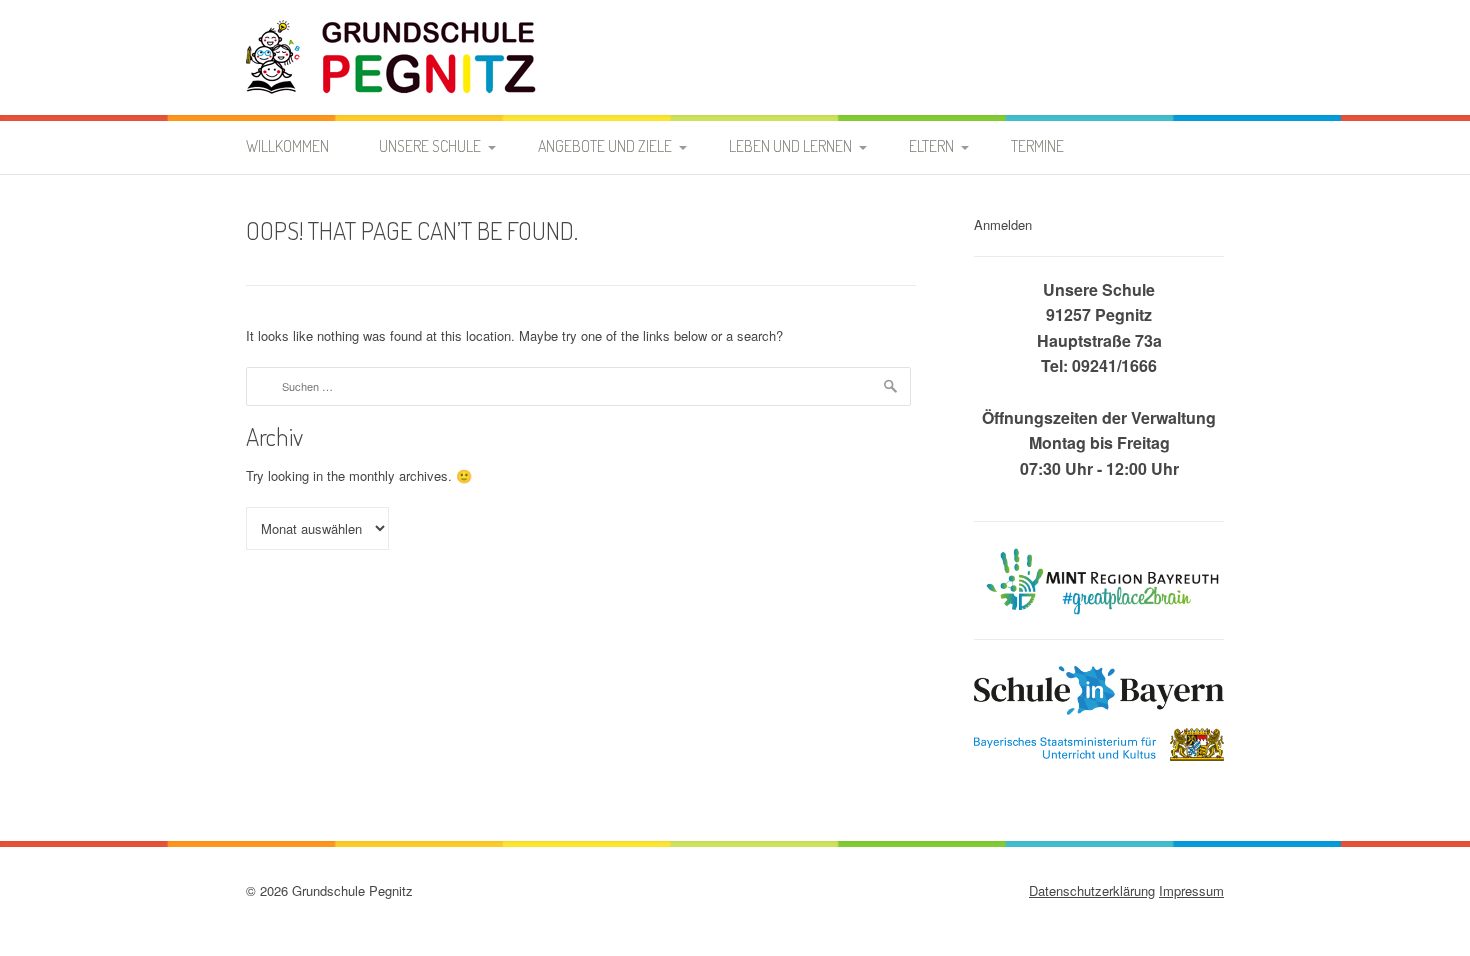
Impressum (1191, 890)
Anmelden (1003, 224)
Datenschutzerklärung (1092, 890)
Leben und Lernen (790, 146)
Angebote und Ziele (605, 146)
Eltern (931, 146)
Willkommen (287, 146)
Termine (1037, 146)
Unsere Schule (430, 146)
